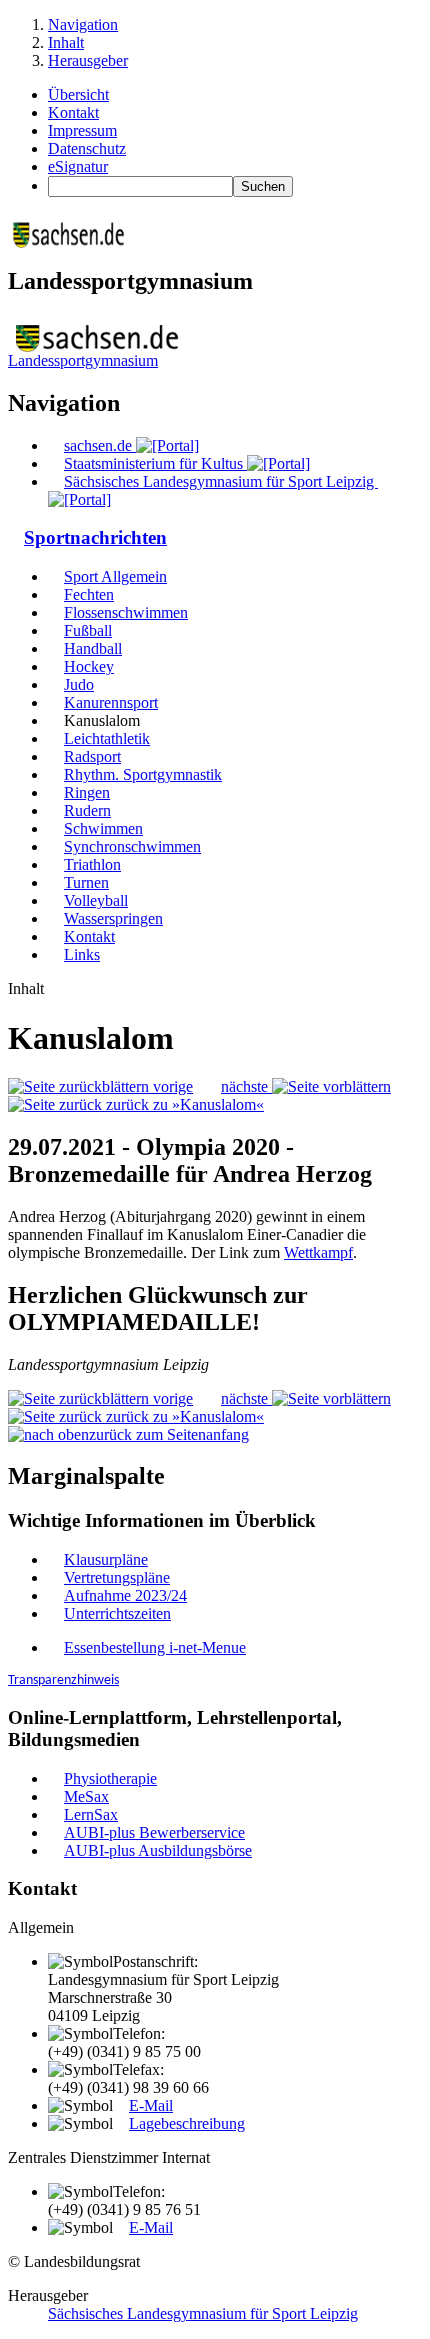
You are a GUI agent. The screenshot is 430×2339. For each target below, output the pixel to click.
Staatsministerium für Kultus (155, 463)
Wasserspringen (113, 918)
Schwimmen (103, 828)
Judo (79, 684)
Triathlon (92, 864)
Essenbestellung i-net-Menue (155, 1647)
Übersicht (78, 94)
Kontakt (73, 112)
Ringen (87, 792)
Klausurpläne (106, 1559)
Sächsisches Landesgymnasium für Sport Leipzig (203, 2313)
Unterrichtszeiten (117, 1613)
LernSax (91, 1814)
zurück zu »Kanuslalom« (183, 1104)
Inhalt (66, 42)
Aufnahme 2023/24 (125, 1595)
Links (82, 954)
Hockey (89, 666)
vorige (171, 1086)
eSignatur (78, 166)
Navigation (83, 24)
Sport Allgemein (115, 576)
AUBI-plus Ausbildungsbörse (158, 1850)
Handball (93, 648)
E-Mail (151, 2105)
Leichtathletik (107, 738)
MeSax (86, 1796)
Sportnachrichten (95, 537)
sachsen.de (100, 445)
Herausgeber (88, 60)
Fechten (89, 594)
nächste (246, 1086)
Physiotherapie (110, 1778)
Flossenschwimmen (126, 612)
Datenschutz (87, 148)
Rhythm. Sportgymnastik (143, 774)
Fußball (88, 630)
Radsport (92, 756)
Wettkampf (318, 1252)
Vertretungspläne (117, 1577)
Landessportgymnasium (83, 360)
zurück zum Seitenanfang (169, 1434)
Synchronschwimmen (132, 846)
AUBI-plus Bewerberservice (154, 1832)
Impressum (82, 130)
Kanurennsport (111, 702)
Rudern (87, 810)
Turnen (86, 882)
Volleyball (96, 900)
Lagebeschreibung (187, 2123)
